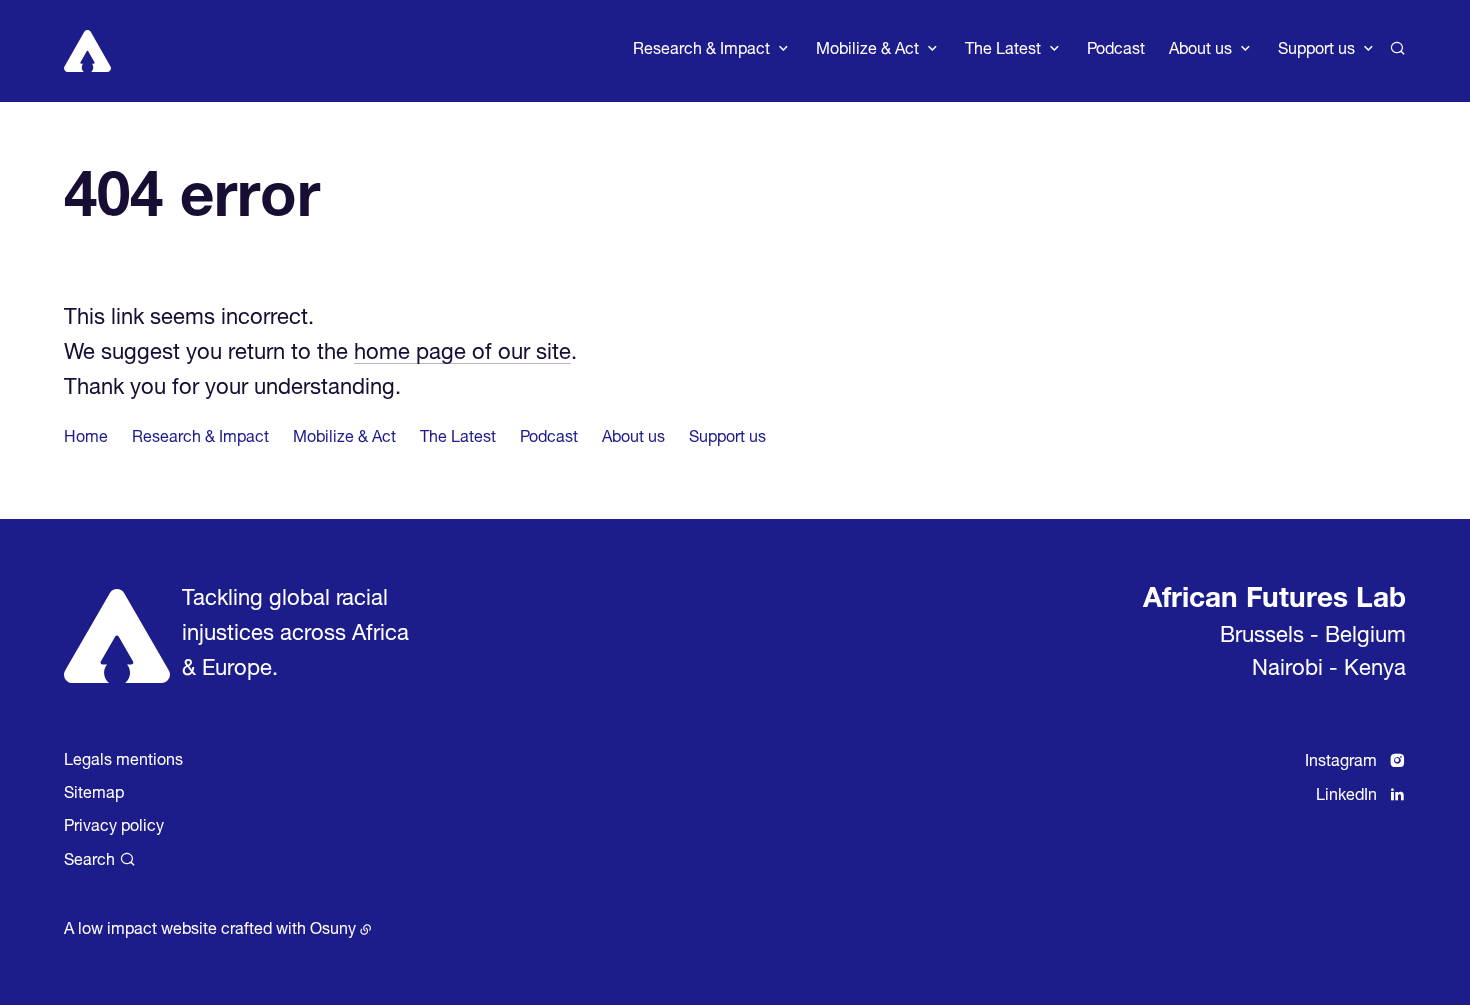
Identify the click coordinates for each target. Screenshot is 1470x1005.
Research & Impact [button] (701, 51)
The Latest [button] (1003, 51)
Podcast (1116, 51)
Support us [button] (1316, 51)
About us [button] (1200, 51)
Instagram (1341, 763)
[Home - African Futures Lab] (87, 51)
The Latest (458, 439)
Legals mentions (123, 762)
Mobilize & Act (344, 439)
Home (86, 439)
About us (633, 439)
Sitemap (94, 795)
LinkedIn (1346, 797)
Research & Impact (200, 439)
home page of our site (462, 354)
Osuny (333, 931)
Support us (727, 439)
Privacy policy (114, 828)
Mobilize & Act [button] (867, 51)
